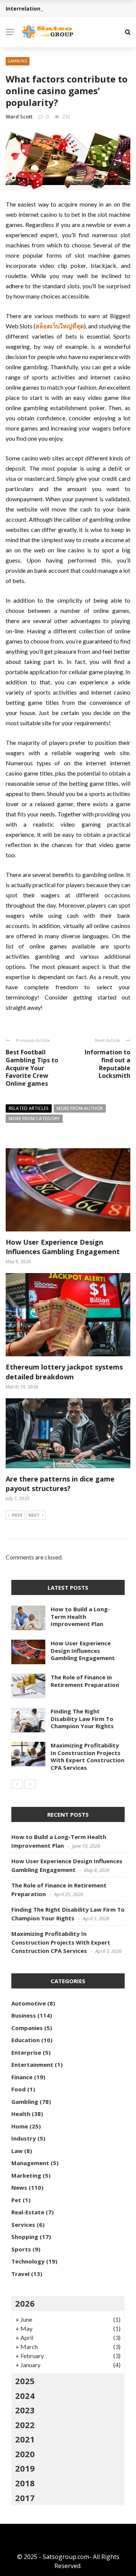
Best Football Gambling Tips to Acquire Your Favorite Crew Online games (32, 1068)
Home (20, 2126)
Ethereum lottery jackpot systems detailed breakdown (64, 1372)
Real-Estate (28, 2212)
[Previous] (17, 1784)
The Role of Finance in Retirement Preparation (85, 1681)
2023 (25, 2410)
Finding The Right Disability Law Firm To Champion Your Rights (82, 1719)
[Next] (30, 1784)
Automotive (29, 2003)
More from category (34, 1119)
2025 (25, 2381)
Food (19, 2089)
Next (34, 1515)
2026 (25, 2303)
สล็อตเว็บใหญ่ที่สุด (60, 326)
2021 (25, 2439)
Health (21, 2114)
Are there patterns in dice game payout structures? (60, 1484)
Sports (21, 2249)
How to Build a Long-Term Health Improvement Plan (80, 1616)
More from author (80, 1108)
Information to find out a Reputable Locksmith (107, 1064)
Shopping (25, 2237)
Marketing (26, 2175)
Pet (16, 2200)
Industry (24, 2138)
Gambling (18, 61)
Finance (22, 2077)
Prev (17, 1515)
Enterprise (26, 2052)
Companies (27, 2028)
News (19, 2187)
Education (25, 2040)
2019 (25, 2468)
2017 (25, 2498)
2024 (25, 2396)
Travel (20, 2274)
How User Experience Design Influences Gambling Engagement (63, 1247)
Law (17, 2151)
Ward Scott (19, 117)
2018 (25, 2483)
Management (30, 2163)
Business (24, 2015)
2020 (25, 2454)
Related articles (29, 1108)
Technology (28, 2261)
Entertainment (32, 2065)
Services (23, 2225)
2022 (25, 2425)
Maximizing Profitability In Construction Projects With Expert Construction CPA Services (87, 1756)
